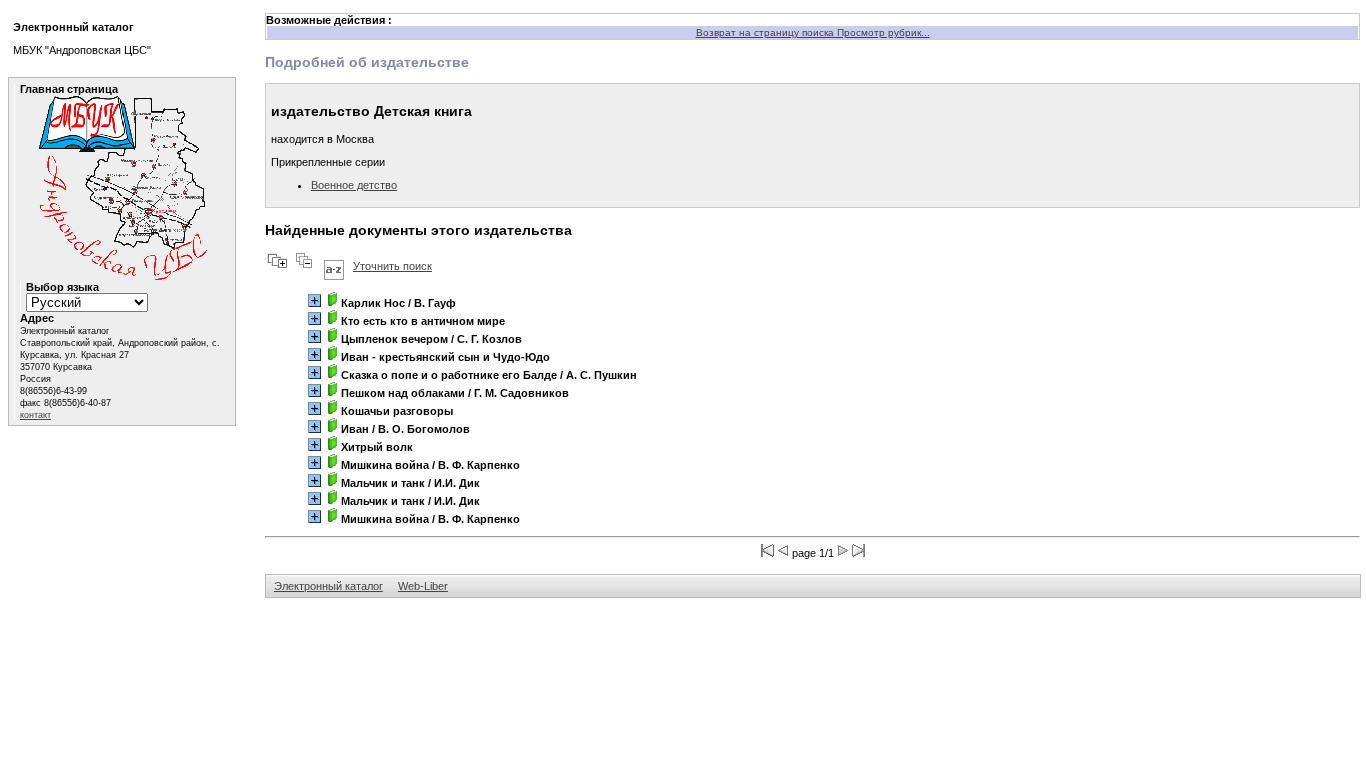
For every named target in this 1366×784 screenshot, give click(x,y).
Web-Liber (423, 586)
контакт (35, 415)
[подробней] (314, 300)
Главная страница (69, 89)
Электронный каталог (328, 586)
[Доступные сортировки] (334, 266)
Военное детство (354, 185)
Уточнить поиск (392, 266)
